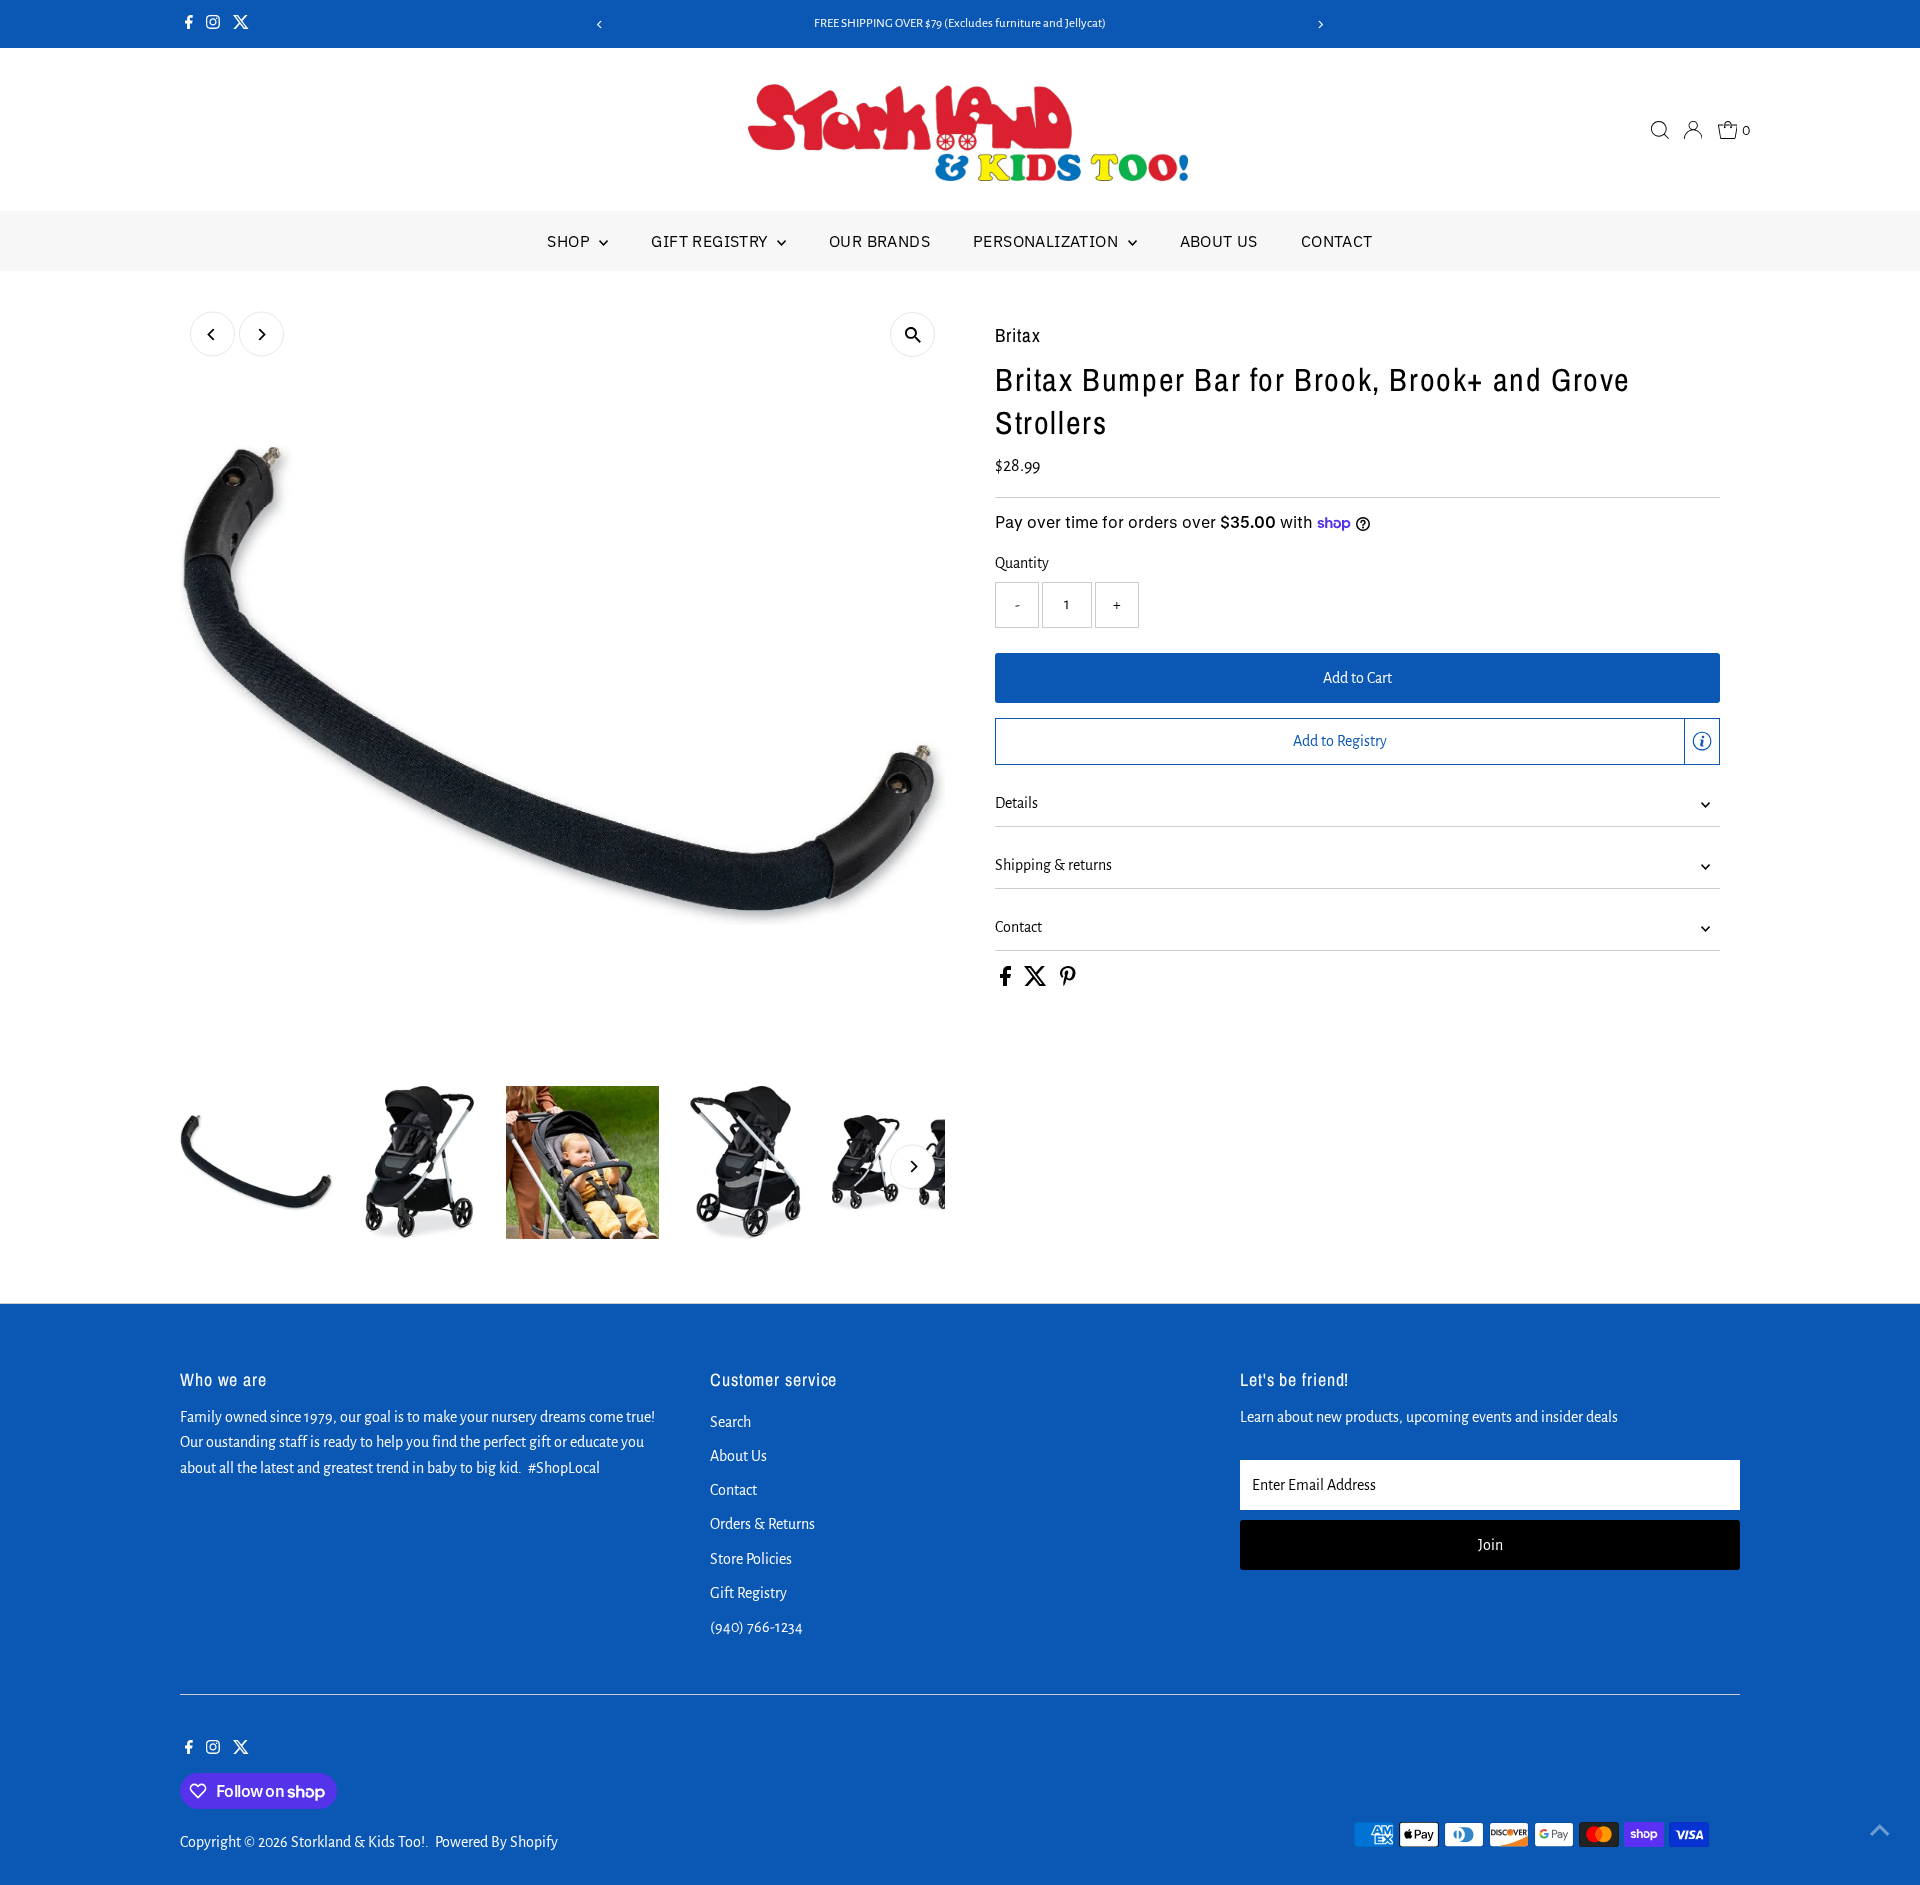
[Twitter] (241, 24)
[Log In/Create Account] (1693, 130)
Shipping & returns (1053, 865)
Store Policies (751, 1559)
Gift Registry (711, 241)
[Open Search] (1660, 130)
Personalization (1047, 241)
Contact (1337, 241)
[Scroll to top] (1880, 1830)
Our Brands (879, 241)
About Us (1219, 241)
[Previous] (599, 24)
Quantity (1022, 563)
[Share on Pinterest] (1068, 981)
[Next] (1320, 24)
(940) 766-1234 (756, 1627)
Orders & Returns (762, 1524)
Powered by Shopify (496, 1842)
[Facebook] (189, 24)
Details (1016, 803)
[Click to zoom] (912, 334)
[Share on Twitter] (1037, 981)
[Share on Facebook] (1007, 981)
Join (1490, 1545)
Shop (570, 241)
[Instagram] (213, 24)
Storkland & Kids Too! (358, 1842)
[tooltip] (1702, 741)
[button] (1357, 742)
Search (730, 1422)
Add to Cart (1357, 678)
